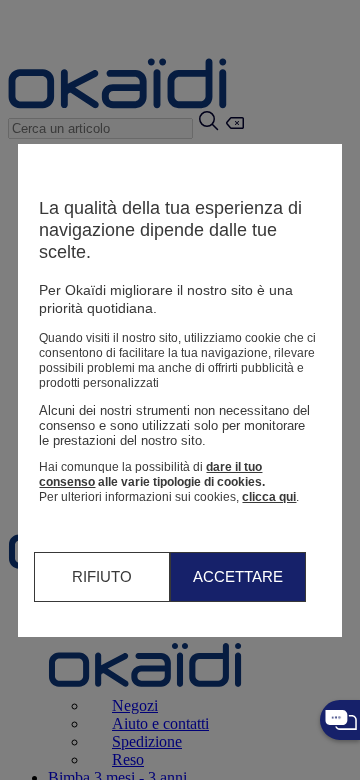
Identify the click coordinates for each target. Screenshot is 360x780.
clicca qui (269, 497)
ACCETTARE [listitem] (238, 576)
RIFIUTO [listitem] (102, 576)
